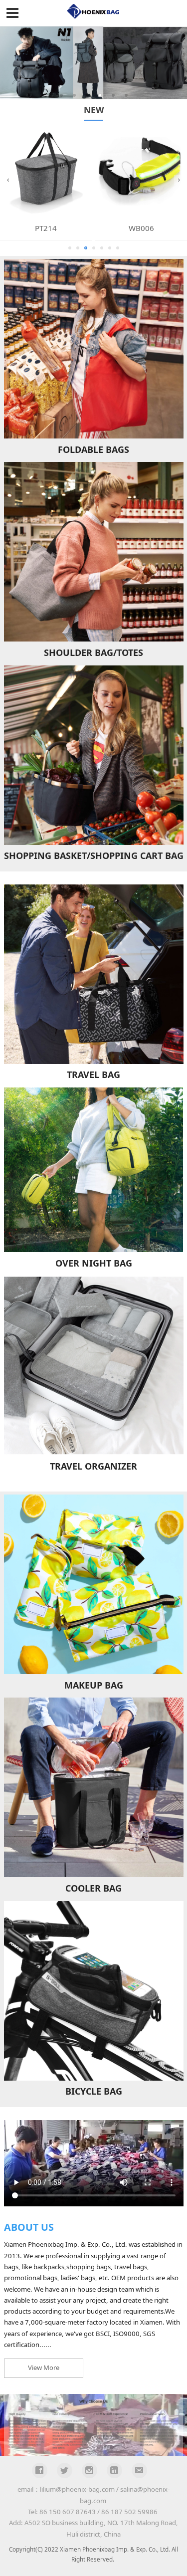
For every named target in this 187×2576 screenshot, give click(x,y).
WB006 (141, 228)
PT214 (46, 228)
